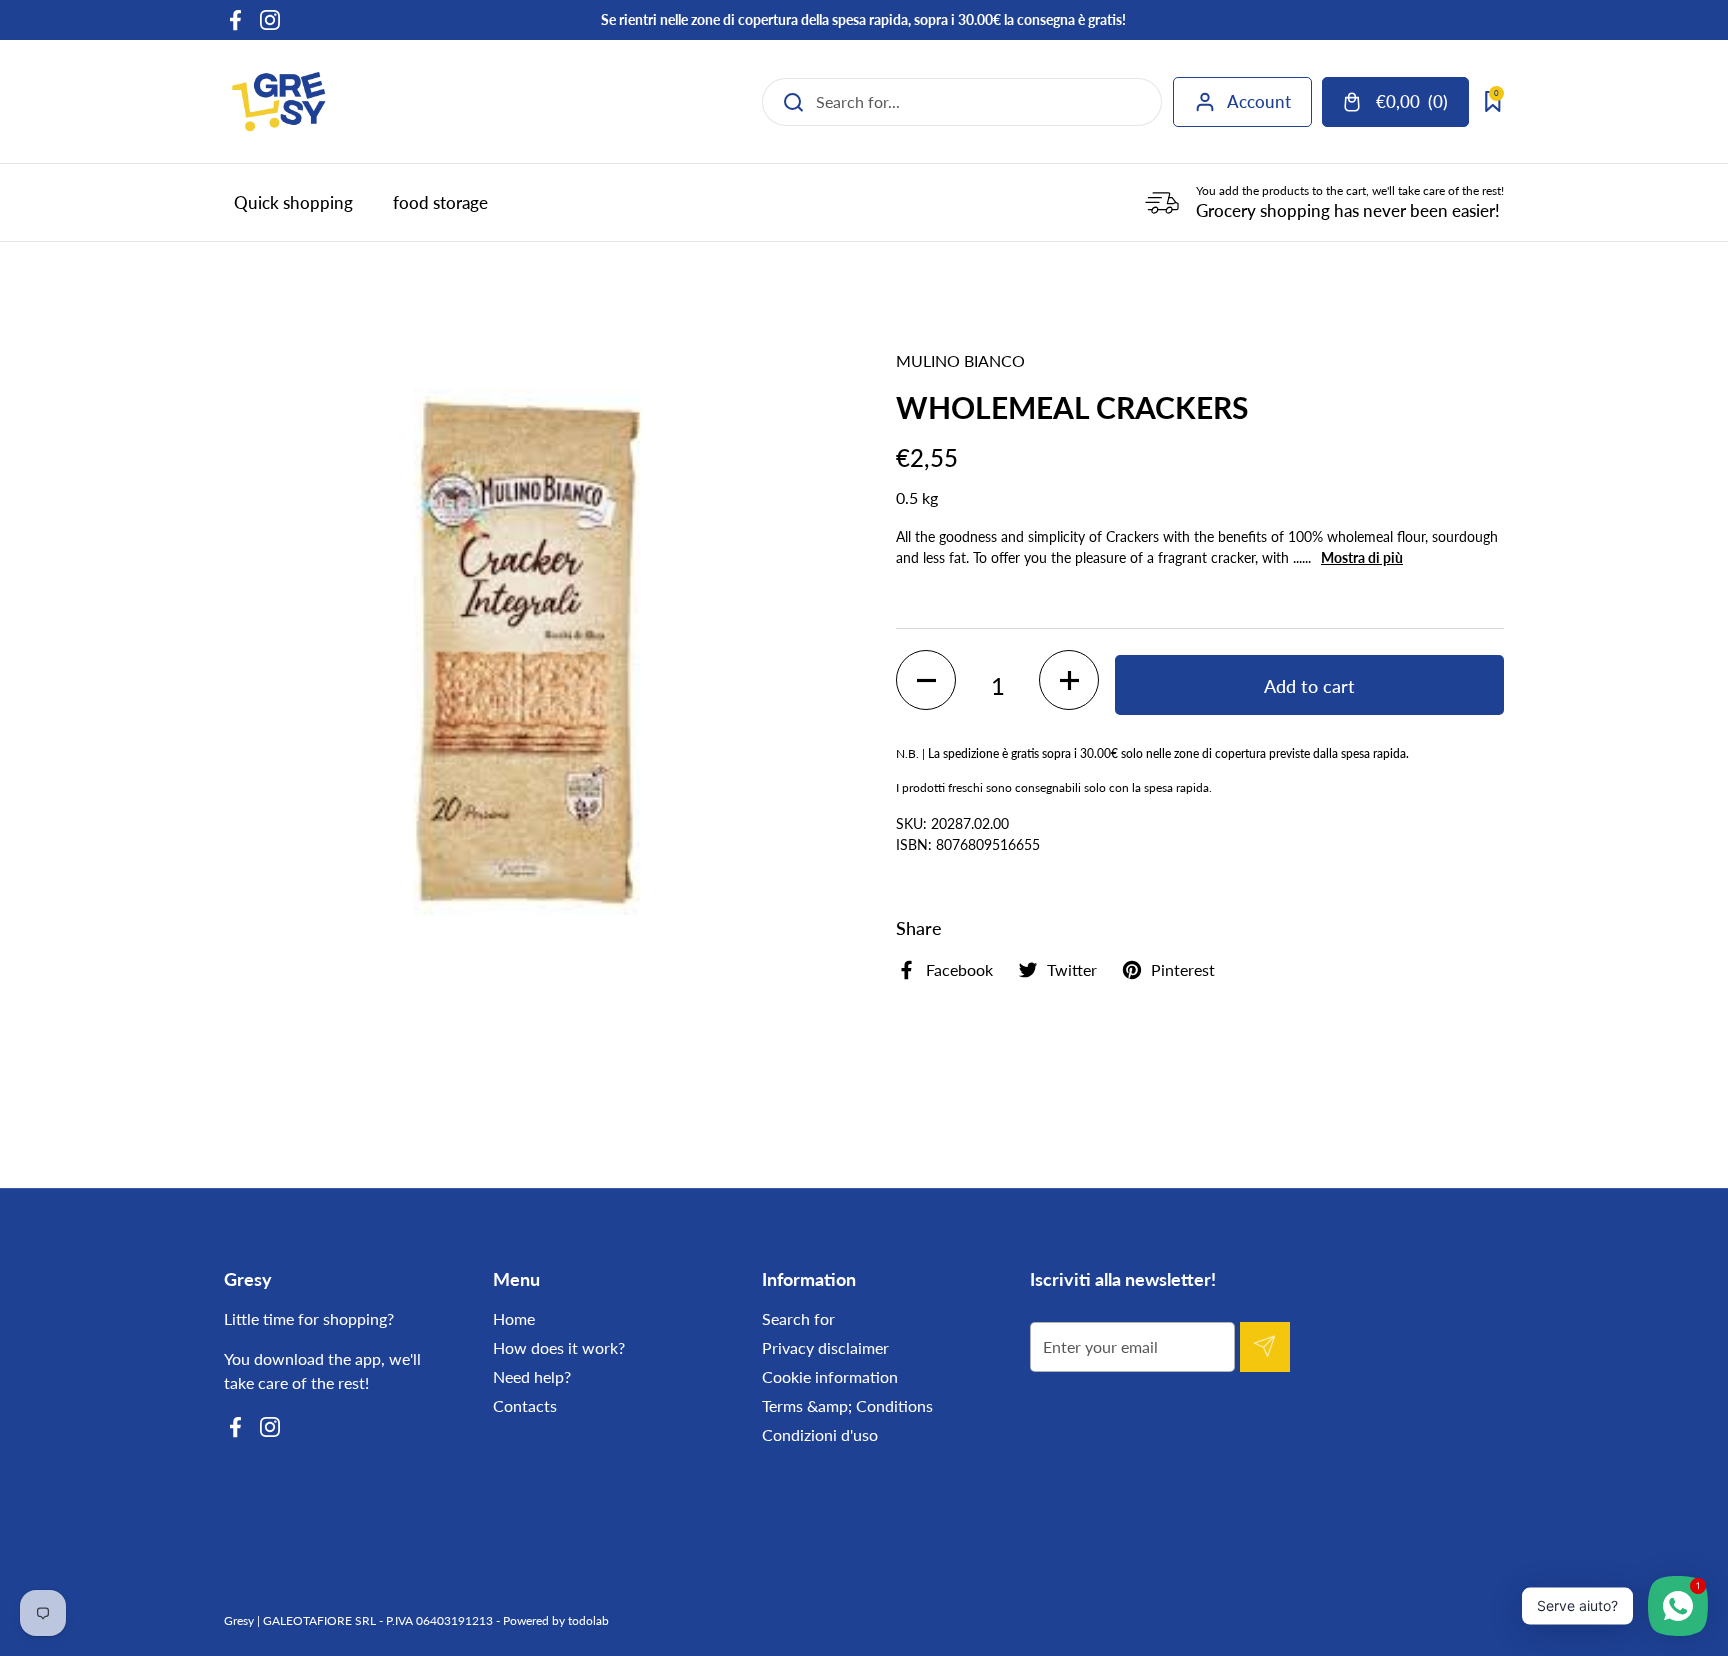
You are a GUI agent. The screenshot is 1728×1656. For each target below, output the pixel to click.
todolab (588, 1620)
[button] (926, 680)
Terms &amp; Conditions (847, 1405)
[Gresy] (279, 101)
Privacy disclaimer (825, 1347)
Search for (798, 1318)
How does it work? (559, 1347)
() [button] (1413, 105)
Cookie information (830, 1376)
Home (514, 1318)
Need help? (532, 1376)
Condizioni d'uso (820, 1434)
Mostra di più (1362, 557)
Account (1259, 101)
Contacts (525, 1405)
